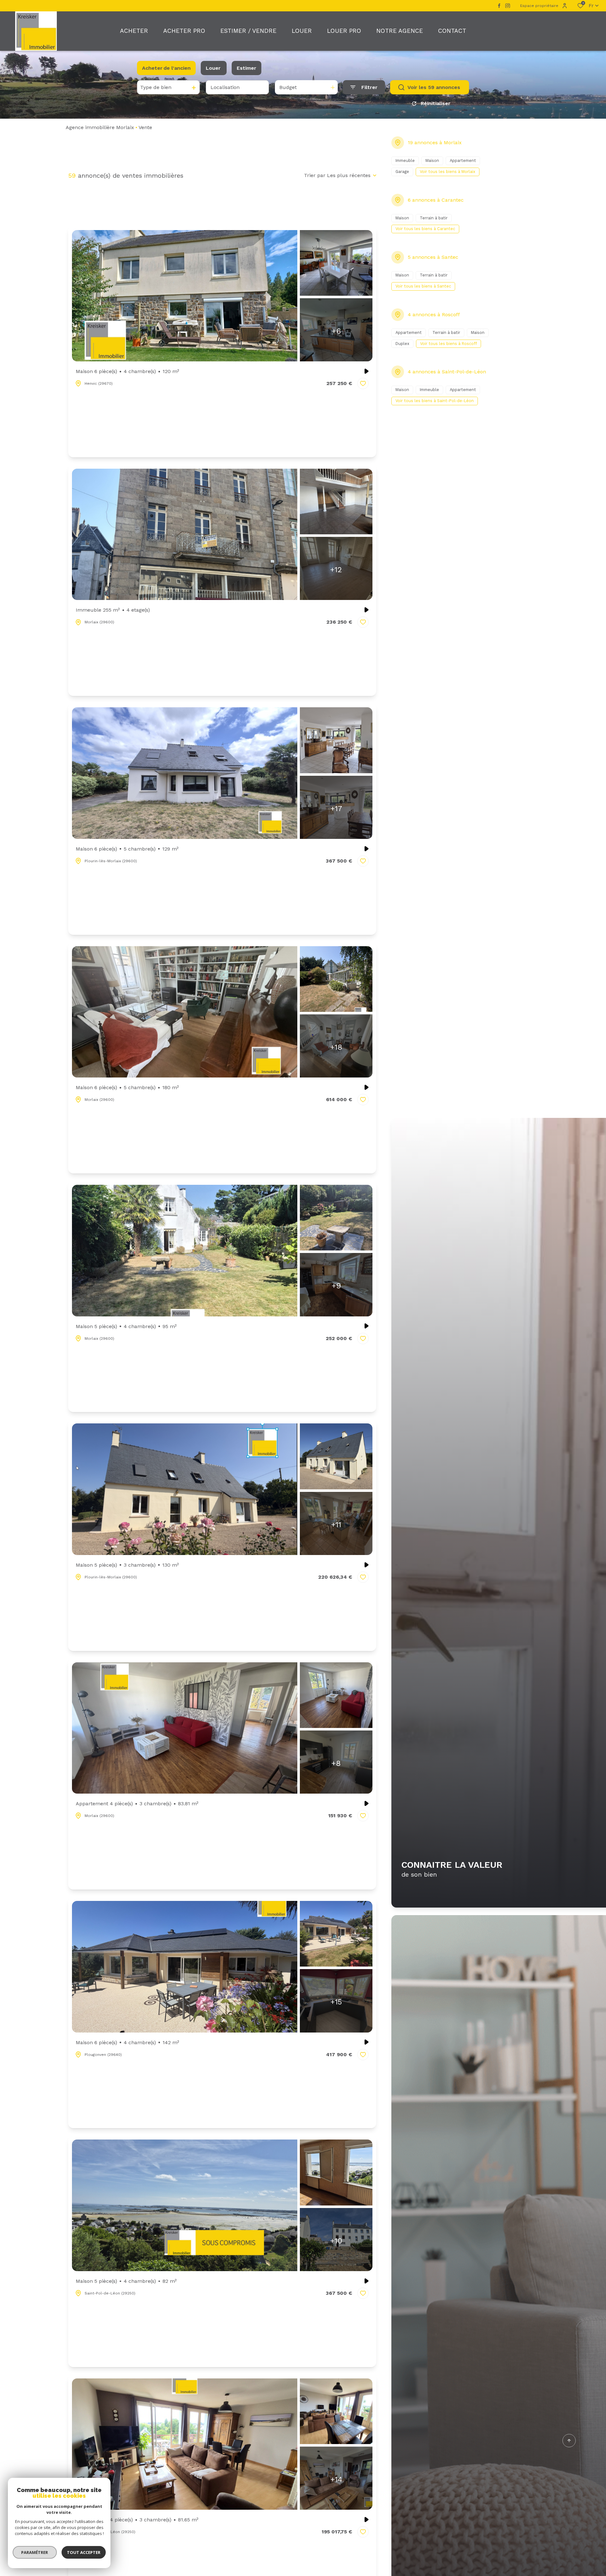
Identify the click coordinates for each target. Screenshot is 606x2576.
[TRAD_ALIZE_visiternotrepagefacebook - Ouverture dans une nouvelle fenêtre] (499, 6)
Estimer (247, 68)
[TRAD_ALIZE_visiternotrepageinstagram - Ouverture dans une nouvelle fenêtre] (508, 6)
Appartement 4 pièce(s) (137, 1804)
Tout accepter (84, 2552)
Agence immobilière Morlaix (100, 127)
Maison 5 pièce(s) (126, 1326)
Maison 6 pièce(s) (128, 371)
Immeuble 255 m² (113, 610)
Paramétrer (35, 2552)
